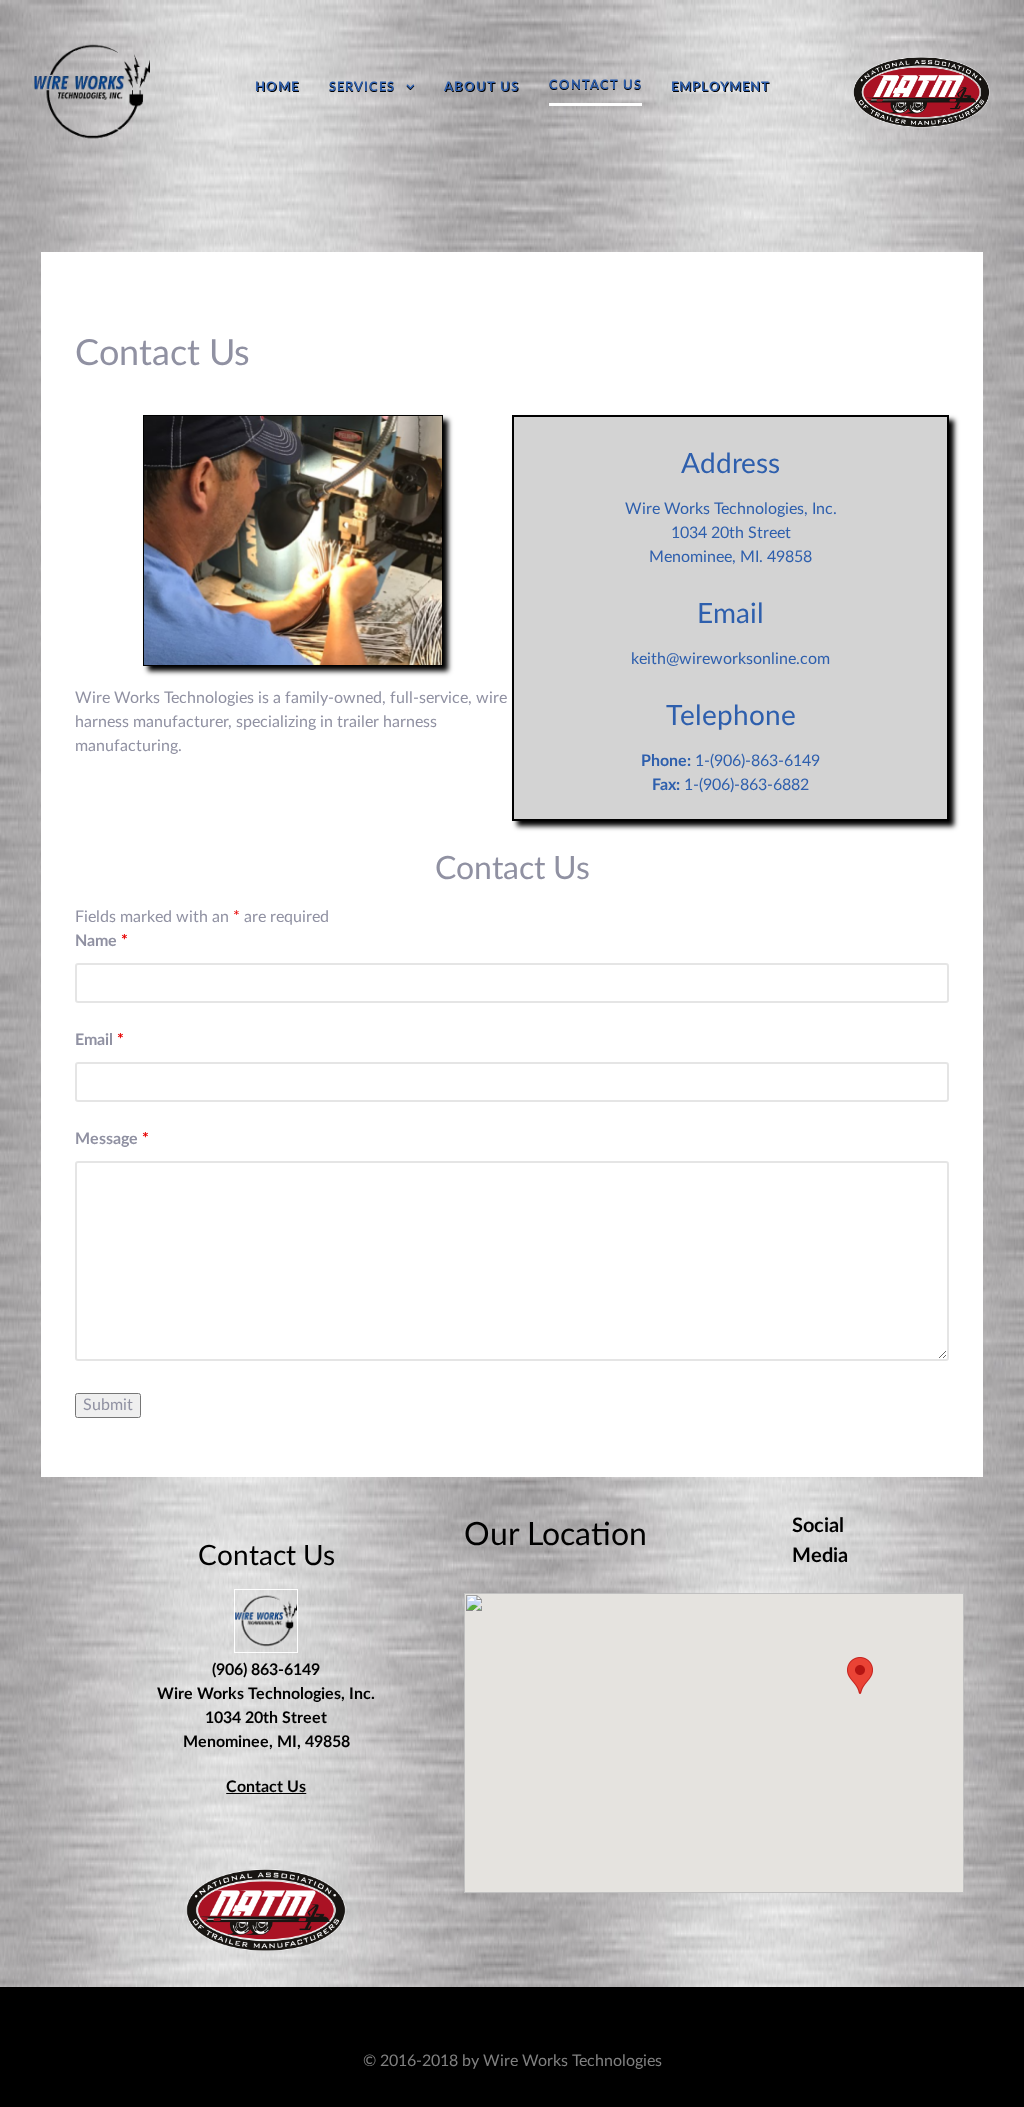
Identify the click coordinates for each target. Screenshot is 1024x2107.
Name (101, 941)
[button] (860, 1675)
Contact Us (266, 1787)
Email (99, 1040)
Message (112, 1139)
